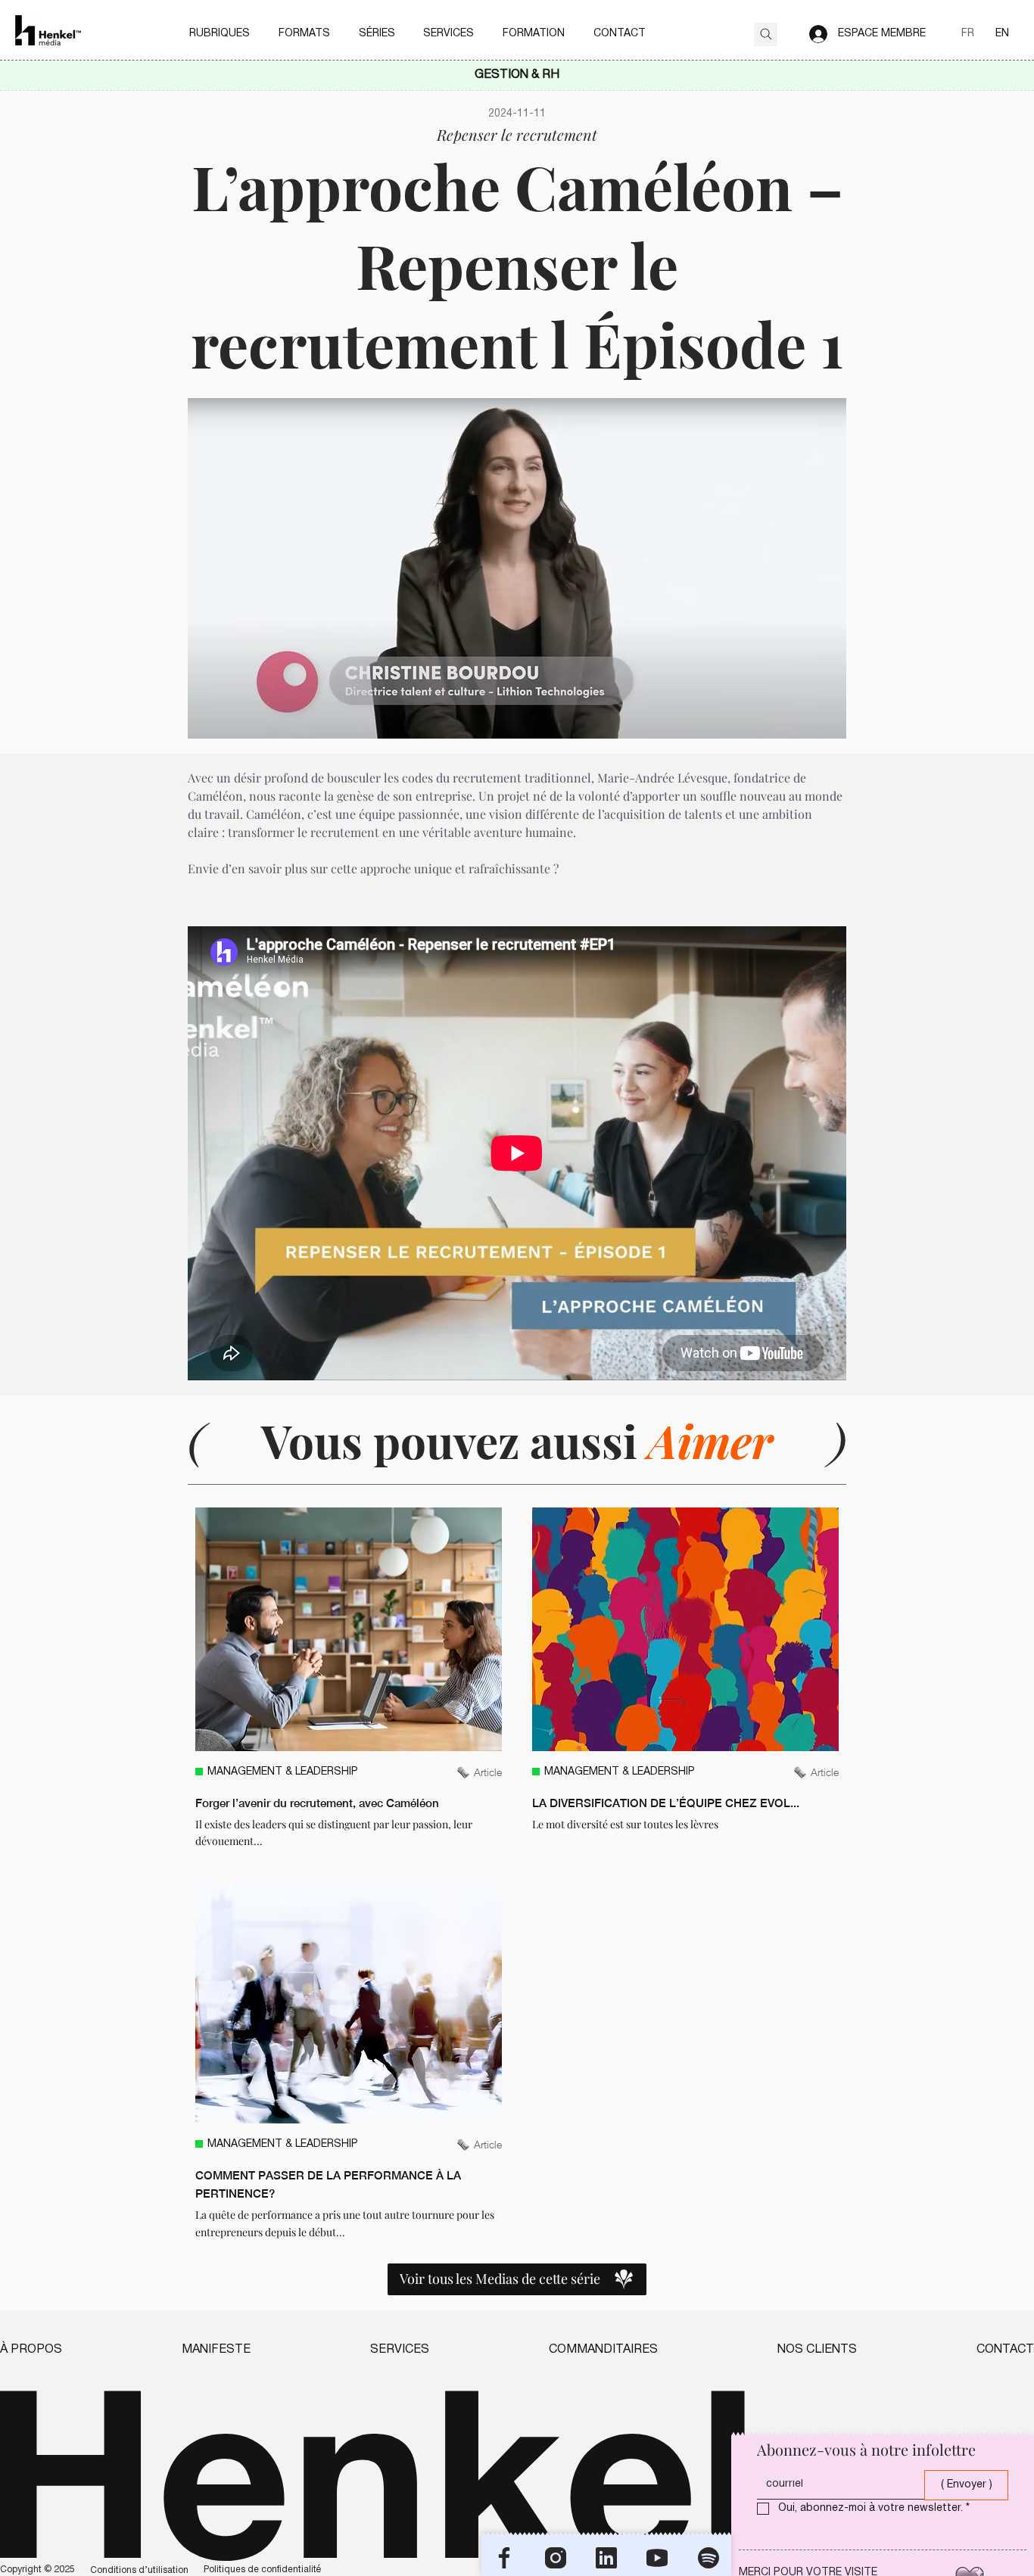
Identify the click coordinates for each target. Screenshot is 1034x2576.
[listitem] (349, 1678)
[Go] (766, 34)
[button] (220, 34)
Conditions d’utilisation (139, 2570)
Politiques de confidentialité (262, 2570)
